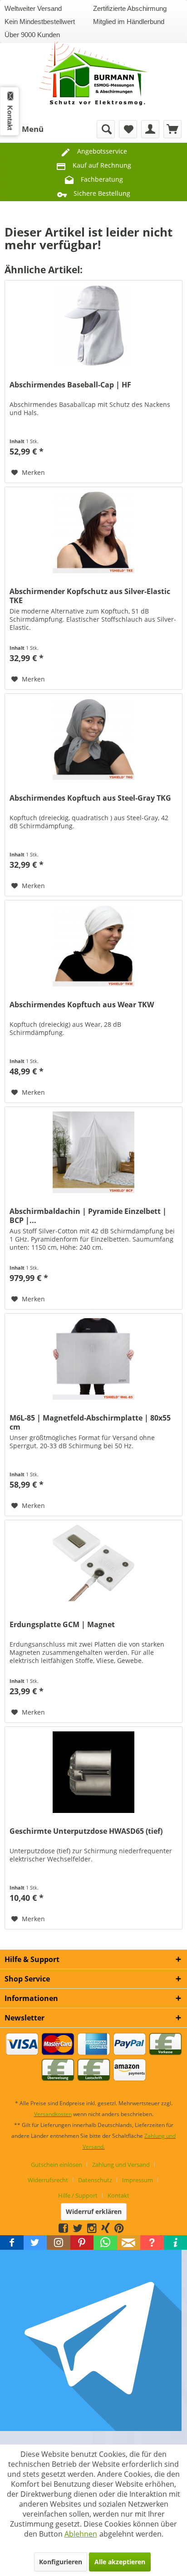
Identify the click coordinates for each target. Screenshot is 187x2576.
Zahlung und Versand (121, 2165)
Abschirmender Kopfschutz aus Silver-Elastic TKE (90, 596)
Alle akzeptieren (120, 2562)
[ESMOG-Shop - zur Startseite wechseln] (93, 70)
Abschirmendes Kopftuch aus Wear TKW (82, 1005)
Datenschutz (95, 2180)
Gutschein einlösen (57, 2165)
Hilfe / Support (78, 2195)
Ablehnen (81, 2534)
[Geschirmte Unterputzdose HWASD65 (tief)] (93, 1772)
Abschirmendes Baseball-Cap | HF (70, 385)
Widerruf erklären (94, 2211)
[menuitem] (24, 129)
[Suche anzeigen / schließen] (106, 129)
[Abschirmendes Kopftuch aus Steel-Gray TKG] (93, 739)
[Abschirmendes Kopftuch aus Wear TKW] (93, 946)
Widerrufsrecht (48, 2180)
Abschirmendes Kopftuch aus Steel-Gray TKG (90, 798)
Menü (33, 129)
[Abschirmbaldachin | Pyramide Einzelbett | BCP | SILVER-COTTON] (93, 1152)
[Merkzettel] (128, 129)
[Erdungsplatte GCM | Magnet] (93, 1566)
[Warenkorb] (172, 129)
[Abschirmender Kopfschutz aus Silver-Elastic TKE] (93, 532)
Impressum (138, 2180)
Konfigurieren (61, 2562)
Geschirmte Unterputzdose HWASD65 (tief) (86, 1831)
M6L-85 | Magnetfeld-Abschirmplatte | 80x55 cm (90, 1422)
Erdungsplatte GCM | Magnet (62, 1625)
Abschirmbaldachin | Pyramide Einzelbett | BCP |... (88, 1216)
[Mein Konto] (150, 129)
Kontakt (118, 2195)
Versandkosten (53, 2114)
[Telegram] (128, 2228)
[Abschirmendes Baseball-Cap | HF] (93, 326)
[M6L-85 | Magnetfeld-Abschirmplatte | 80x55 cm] (93, 1359)
